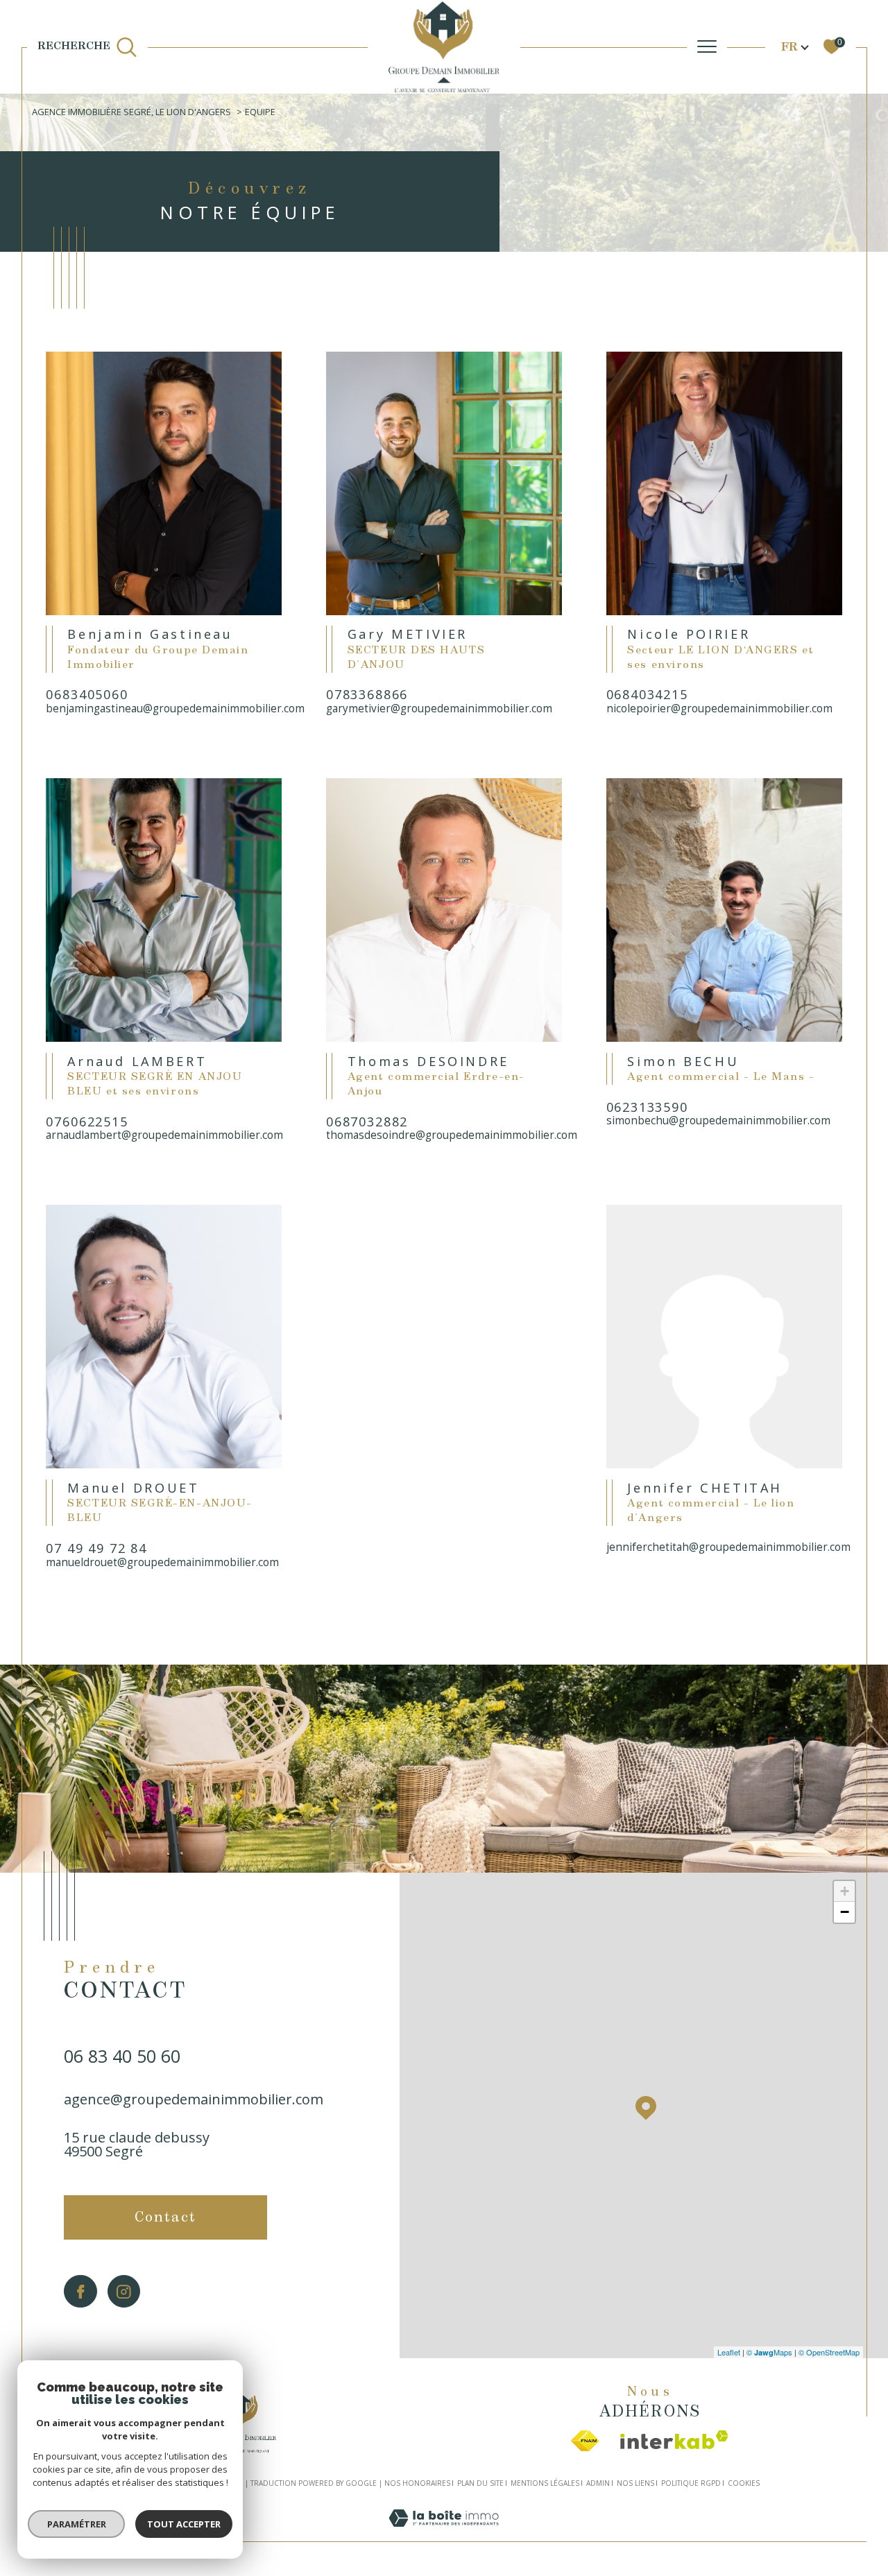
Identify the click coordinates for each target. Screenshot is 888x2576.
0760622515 (87, 1123)
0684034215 (647, 695)
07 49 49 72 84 (96, 1549)
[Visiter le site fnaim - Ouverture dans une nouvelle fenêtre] (585, 2441)
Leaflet (729, 2352)
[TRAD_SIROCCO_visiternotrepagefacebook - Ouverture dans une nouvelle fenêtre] (80, 2291)
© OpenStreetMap (829, 2352)
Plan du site (480, 2483)
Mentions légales (545, 2483)
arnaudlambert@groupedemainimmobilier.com (164, 1135)
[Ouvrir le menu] (707, 47)
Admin (598, 2483)
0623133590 (647, 1108)
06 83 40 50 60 (122, 2056)
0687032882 (367, 1123)
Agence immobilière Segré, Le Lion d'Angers (131, 112)
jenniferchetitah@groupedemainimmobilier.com (724, 1547)
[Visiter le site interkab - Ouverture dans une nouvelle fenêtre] (674, 2440)
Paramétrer (77, 2524)
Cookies (744, 2484)
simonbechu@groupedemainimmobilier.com (718, 1120)
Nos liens (635, 2483)
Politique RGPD (691, 2483)
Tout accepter (184, 2524)
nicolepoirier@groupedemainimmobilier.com (719, 709)
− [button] (845, 1912)
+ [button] (845, 1891)
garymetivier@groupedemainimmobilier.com (439, 709)
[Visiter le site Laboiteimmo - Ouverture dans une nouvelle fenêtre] (444, 2533)
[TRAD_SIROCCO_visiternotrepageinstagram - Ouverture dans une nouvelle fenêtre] (124, 2291)
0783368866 (367, 695)
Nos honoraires (417, 2483)
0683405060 (87, 695)
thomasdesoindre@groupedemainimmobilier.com (444, 1135)
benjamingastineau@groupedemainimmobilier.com (164, 709)
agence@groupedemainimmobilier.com (194, 2099)
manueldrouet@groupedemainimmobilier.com (162, 1562)
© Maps (769, 2352)
